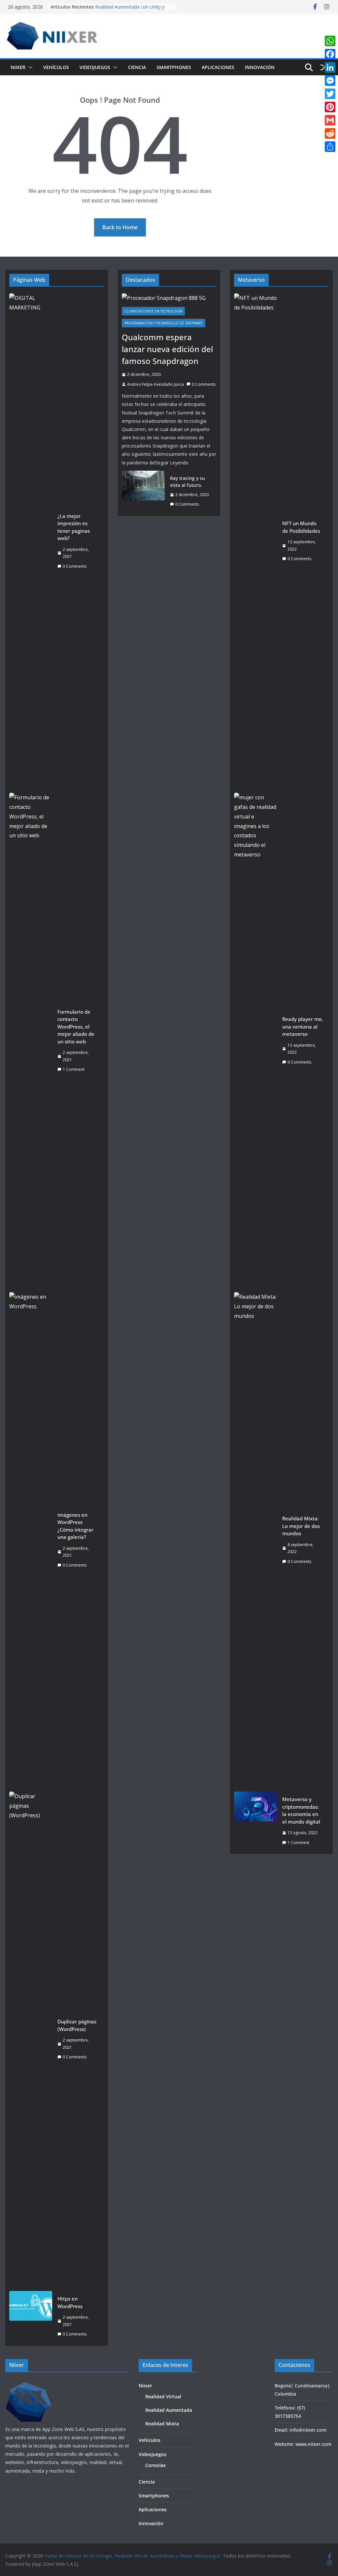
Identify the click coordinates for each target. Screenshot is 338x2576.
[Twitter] (330, 94)
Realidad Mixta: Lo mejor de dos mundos (301, 1526)
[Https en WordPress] (31, 2316)
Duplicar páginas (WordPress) (77, 2025)
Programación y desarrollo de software (164, 323)
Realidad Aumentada (169, 2410)
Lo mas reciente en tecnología (153, 311)
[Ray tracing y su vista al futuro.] (143, 491)
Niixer (18, 67)
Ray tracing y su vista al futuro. (187, 482)
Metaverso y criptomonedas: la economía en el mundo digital (301, 1810)
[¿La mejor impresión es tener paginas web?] (31, 541)
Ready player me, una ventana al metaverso (303, 1026)
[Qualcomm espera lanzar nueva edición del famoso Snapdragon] (169, 298)
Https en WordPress (70, 2302)
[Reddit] (330, 133)
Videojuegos (95, 67)
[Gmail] (330, 120)
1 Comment (74, 1069)
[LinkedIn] (330, 67)
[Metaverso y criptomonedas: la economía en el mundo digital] (255, 1821)
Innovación (260, 67)
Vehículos (56, 67)
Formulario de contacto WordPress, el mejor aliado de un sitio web (76, 1027)
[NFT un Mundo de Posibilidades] (255, 541)
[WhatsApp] (330, 41)
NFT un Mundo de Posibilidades (301, 527)
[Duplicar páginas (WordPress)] (31, 2039)
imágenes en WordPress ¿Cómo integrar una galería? (75, 1526)
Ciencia (137, 67)
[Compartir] (330, 147)
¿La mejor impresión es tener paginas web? (74, 527)
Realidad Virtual (163, 2396)
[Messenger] (330, 81)
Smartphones (174, 67)
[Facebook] (330, 54)
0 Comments (75, 566)
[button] (29, 67)
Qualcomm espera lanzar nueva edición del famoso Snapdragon (167, 349)
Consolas (155, 2465)
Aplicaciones (218, 67)
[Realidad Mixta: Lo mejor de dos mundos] (255, 1540)
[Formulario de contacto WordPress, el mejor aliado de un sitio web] (31, 1040)
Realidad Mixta (162, 2424)
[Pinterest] (330, 107)
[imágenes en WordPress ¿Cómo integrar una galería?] (31, 1540)
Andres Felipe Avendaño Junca (155, 384)
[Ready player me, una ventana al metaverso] (255, 1040)
